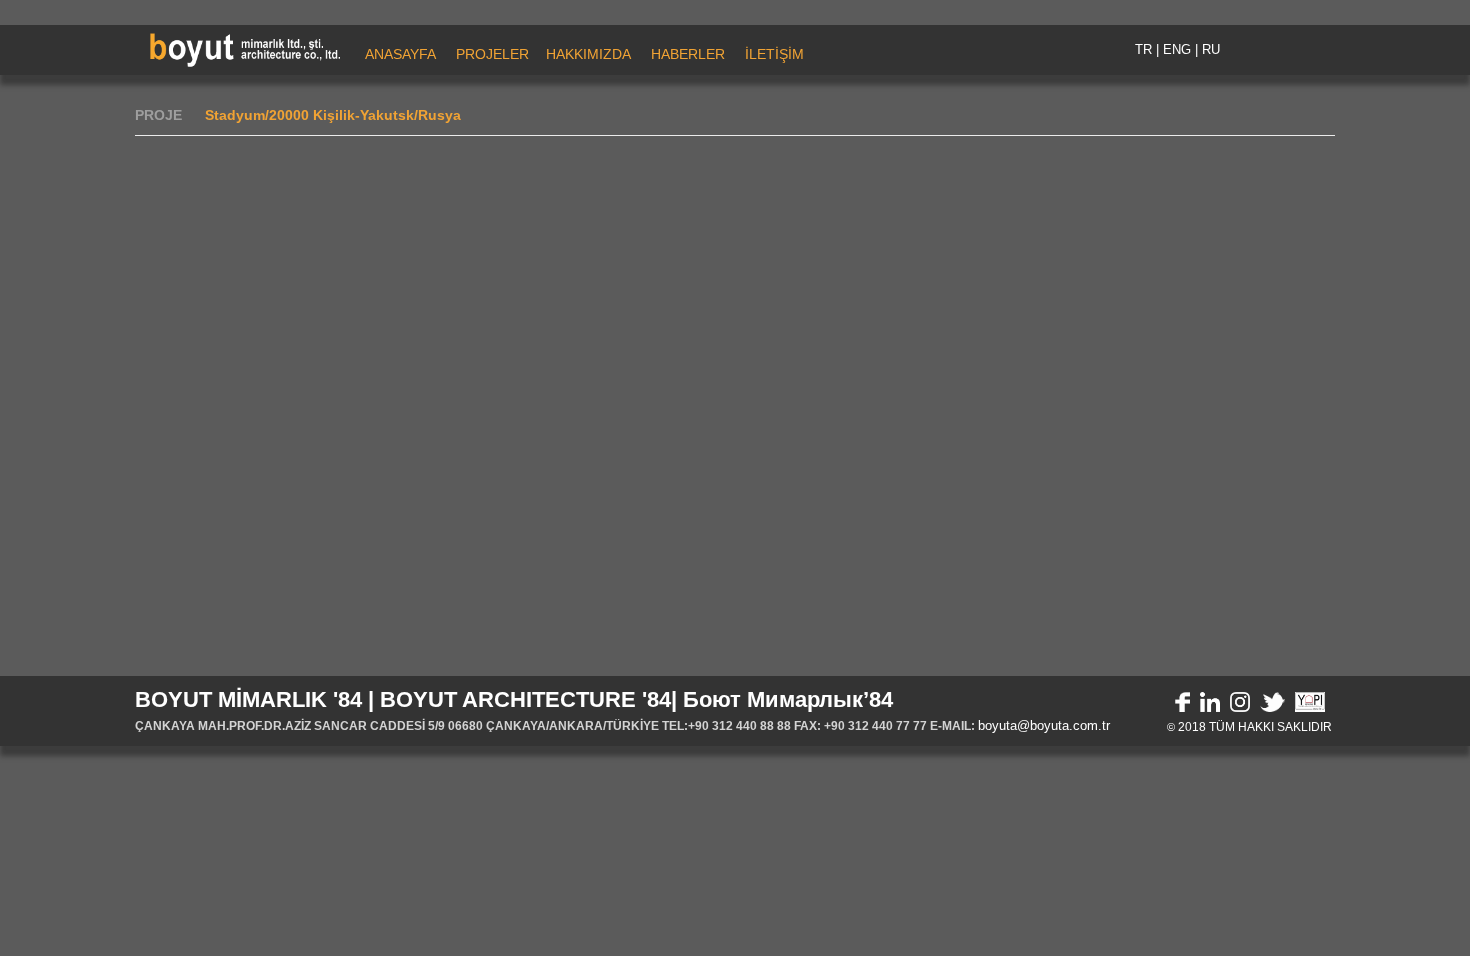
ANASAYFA (400, 54)
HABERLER (688, 54)
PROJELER (492, 54)
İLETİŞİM (774, 54)
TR (1143, 49)
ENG (1177, 49)
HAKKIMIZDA (588, 54)
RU (1211, 49)
